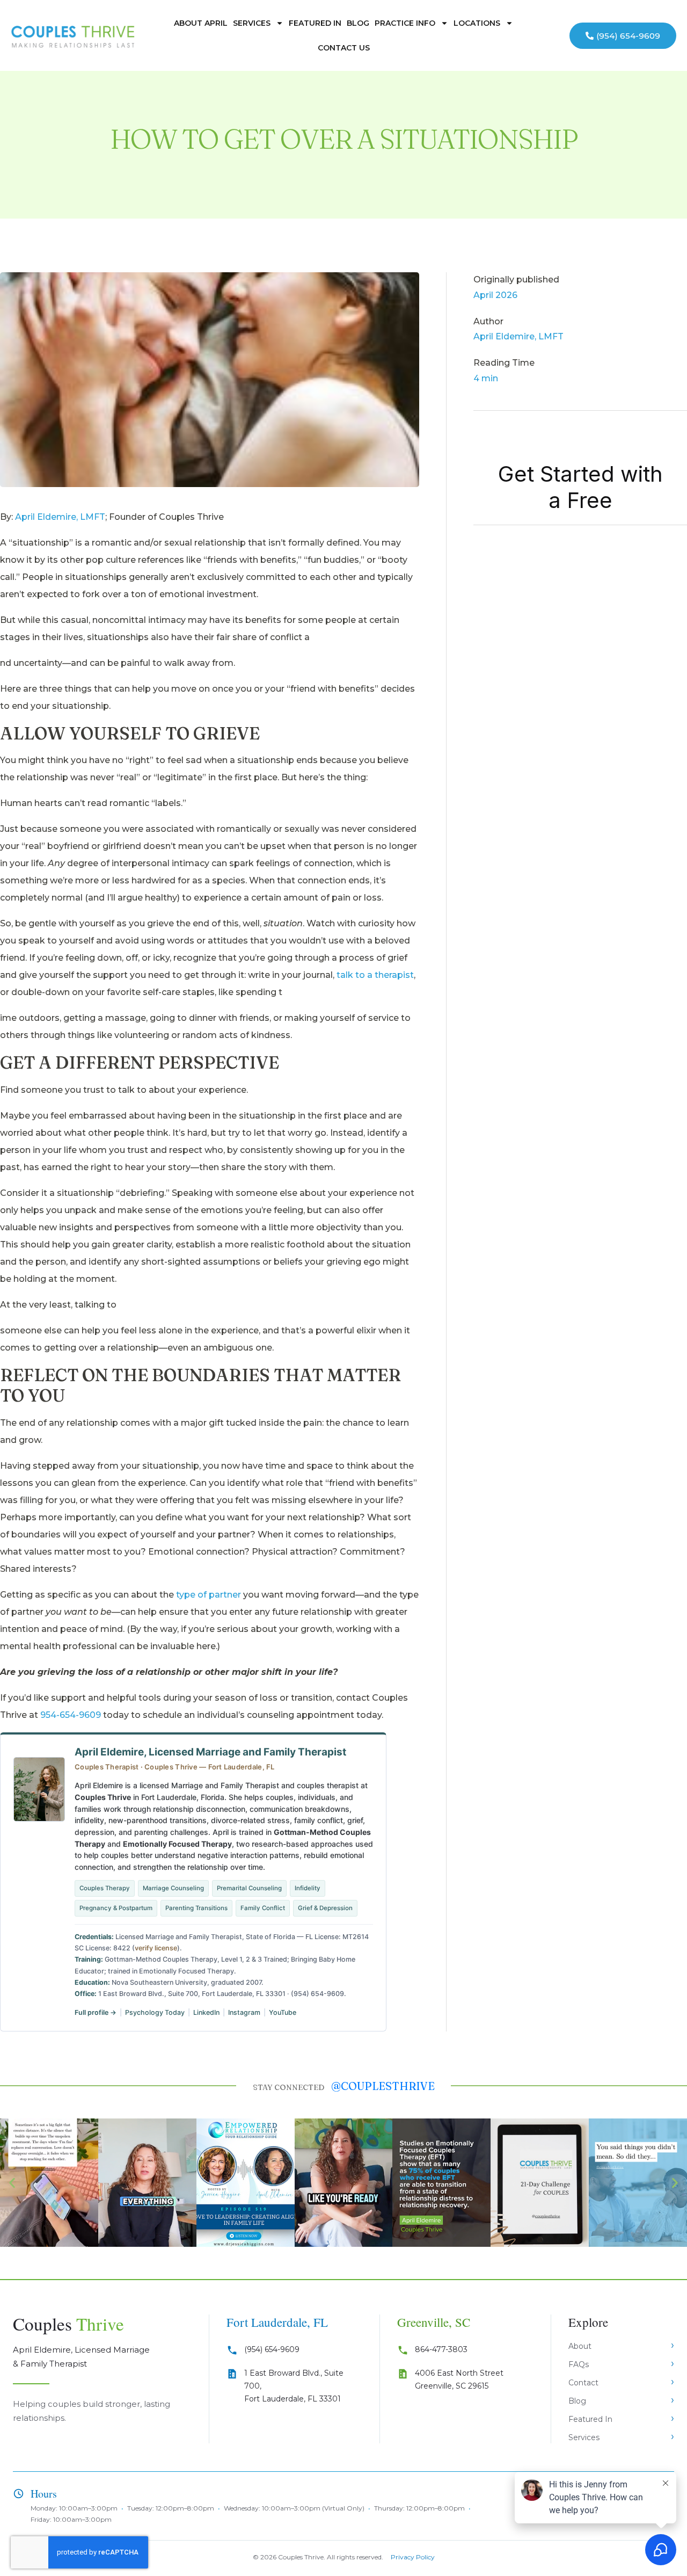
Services (252, 23)
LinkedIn (206, 2012)
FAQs (579, 2364)
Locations (477, 23)
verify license (156, 1948)
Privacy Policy (413, 2557)
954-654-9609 (71, 1715)
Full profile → (96, 2012)
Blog (358, 23)
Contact (583, 2383)
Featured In (315, 23)
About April (201, 23)
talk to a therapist (375, 975)
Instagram (244, 2012)
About (580, 2346)
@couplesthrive (383, 2086)
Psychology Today (155, 2012)
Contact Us (344, 48)
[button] (12, 2183)
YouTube (283, 2012)
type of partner (209, 1595)
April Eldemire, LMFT (60, 517)
